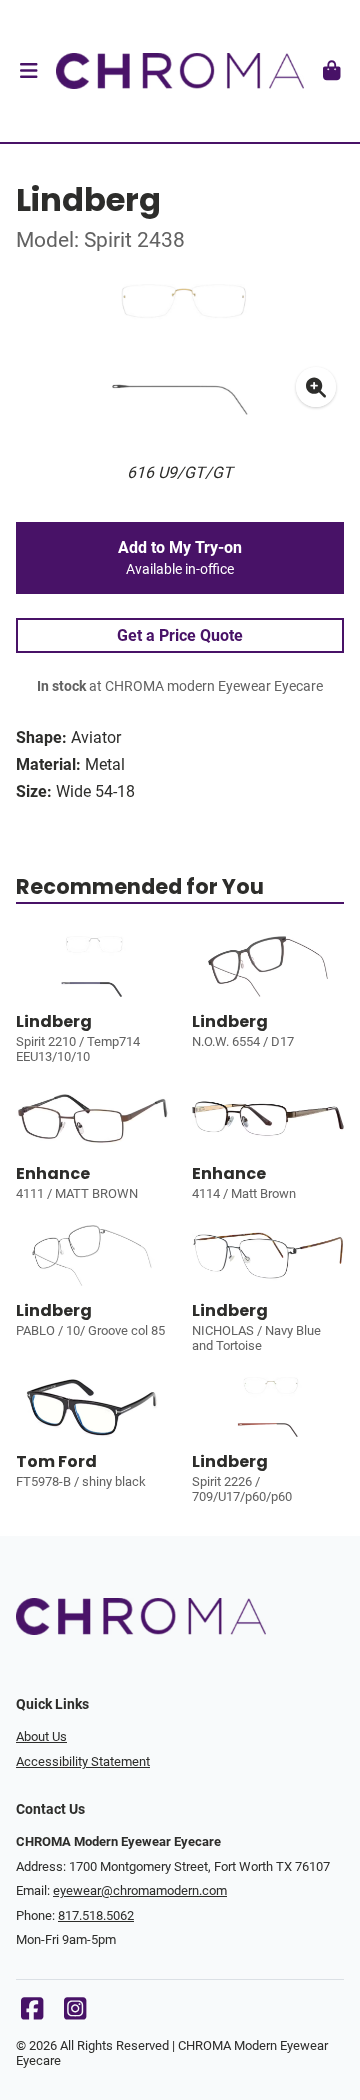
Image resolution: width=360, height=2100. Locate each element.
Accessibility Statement (83, 1761)
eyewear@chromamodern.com (140, 1890)
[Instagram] (75, 2013)
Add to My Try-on (180, 558)
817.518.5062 (96, 1915)
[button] (28, 71)
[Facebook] (32, 2013)
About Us (41, 1736)
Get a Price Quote (180, 635)
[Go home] (180, 71)
